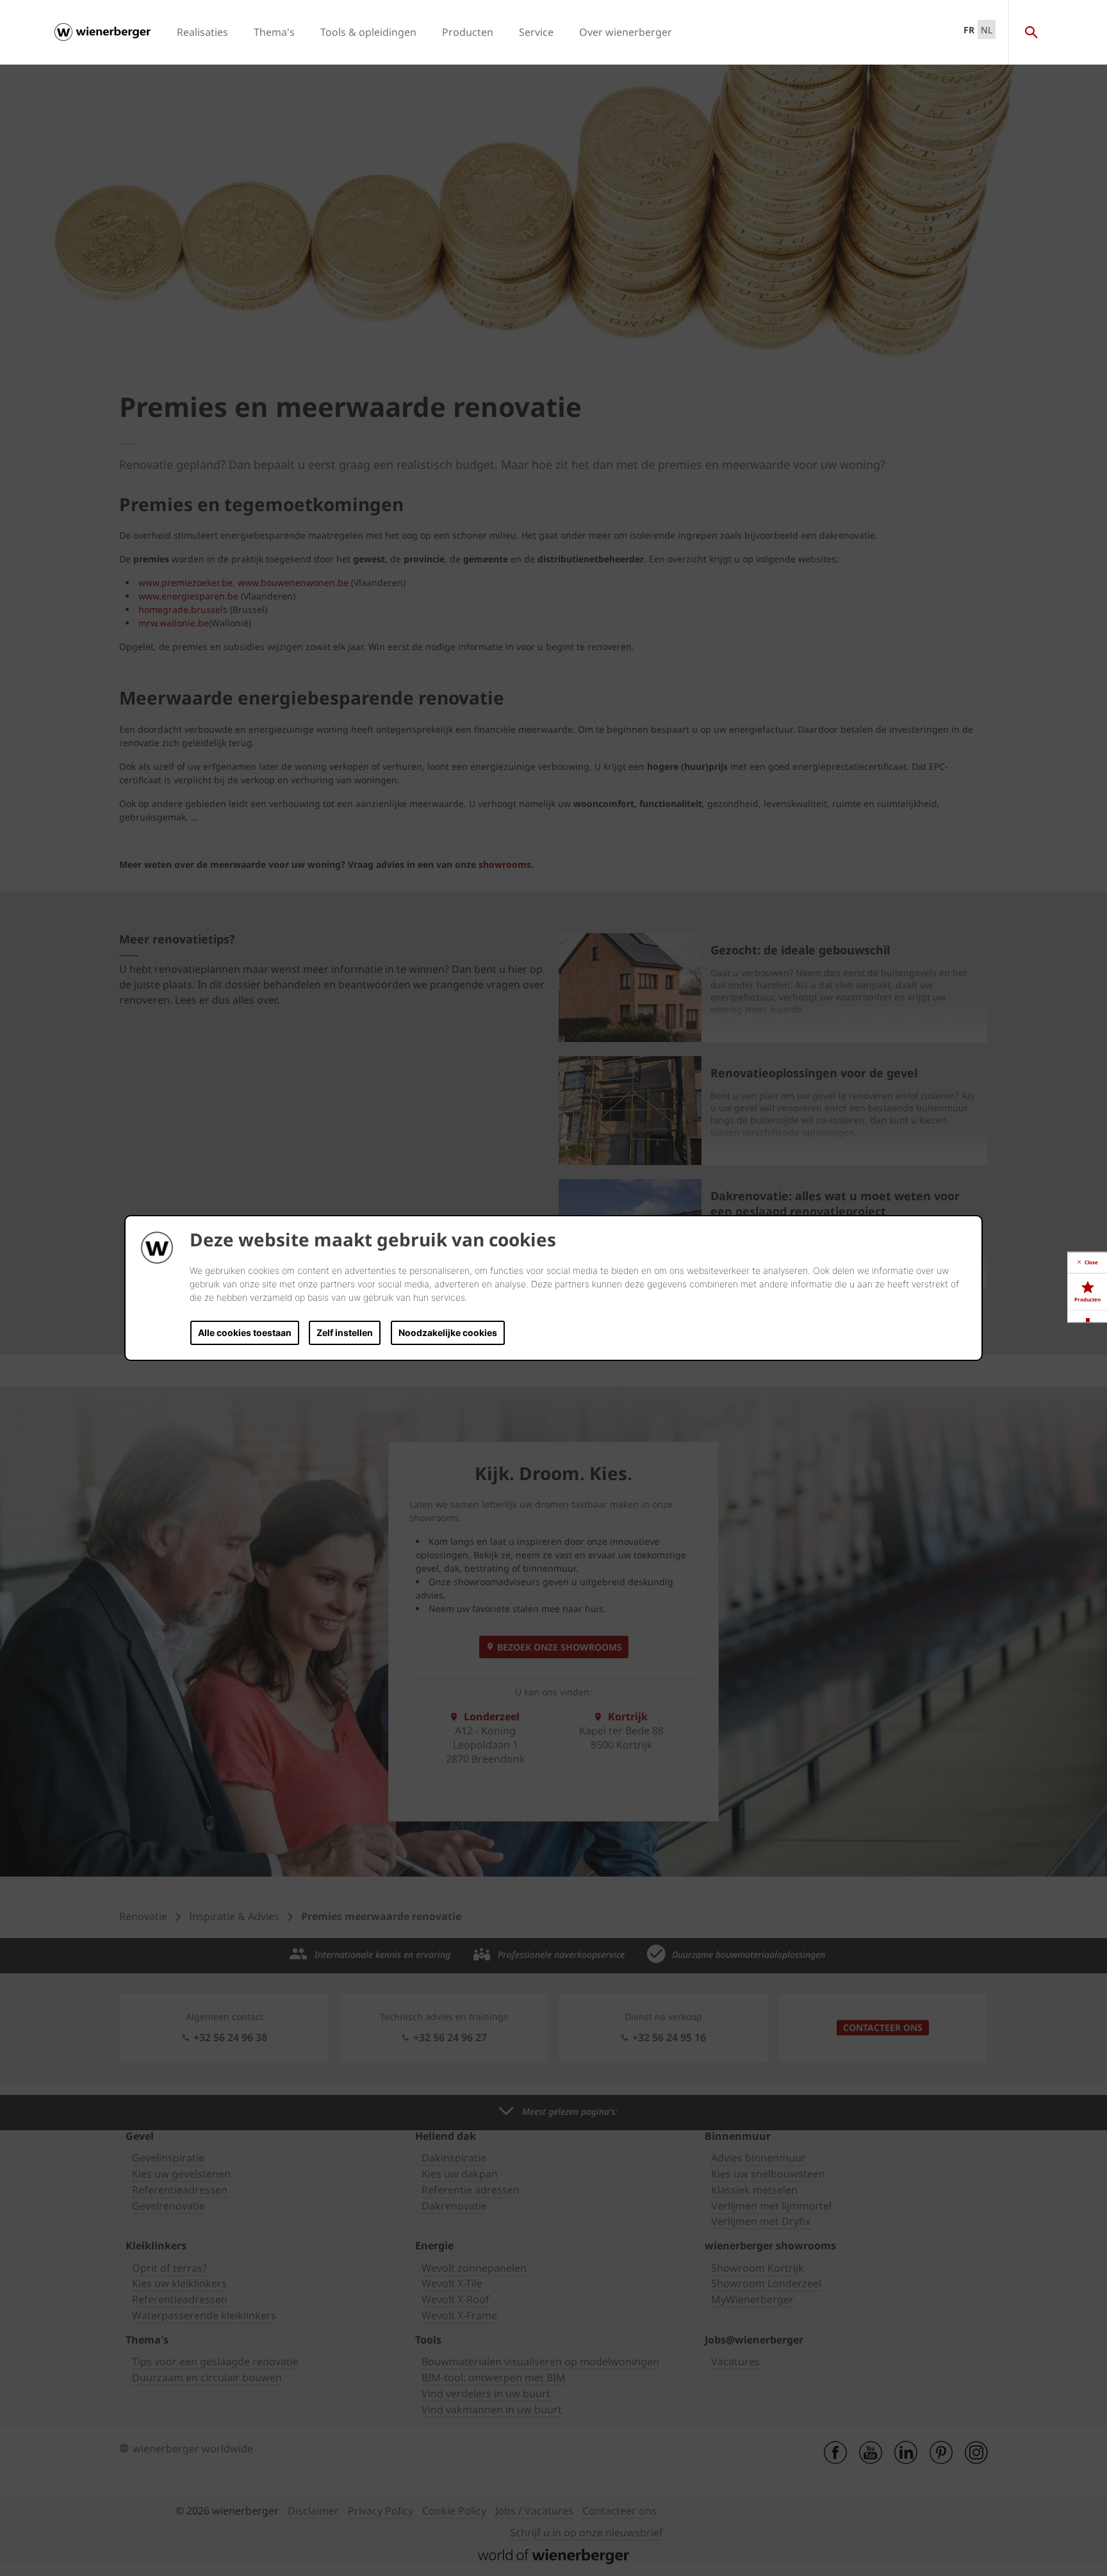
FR (969, 30)
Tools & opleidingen (368, 32)
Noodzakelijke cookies (448, 1333)
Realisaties (202, 32)
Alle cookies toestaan (245, 1333)
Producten (468, 32)
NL (987, 30)
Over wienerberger (626, 32)
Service (536, 32)
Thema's (274, 32)
